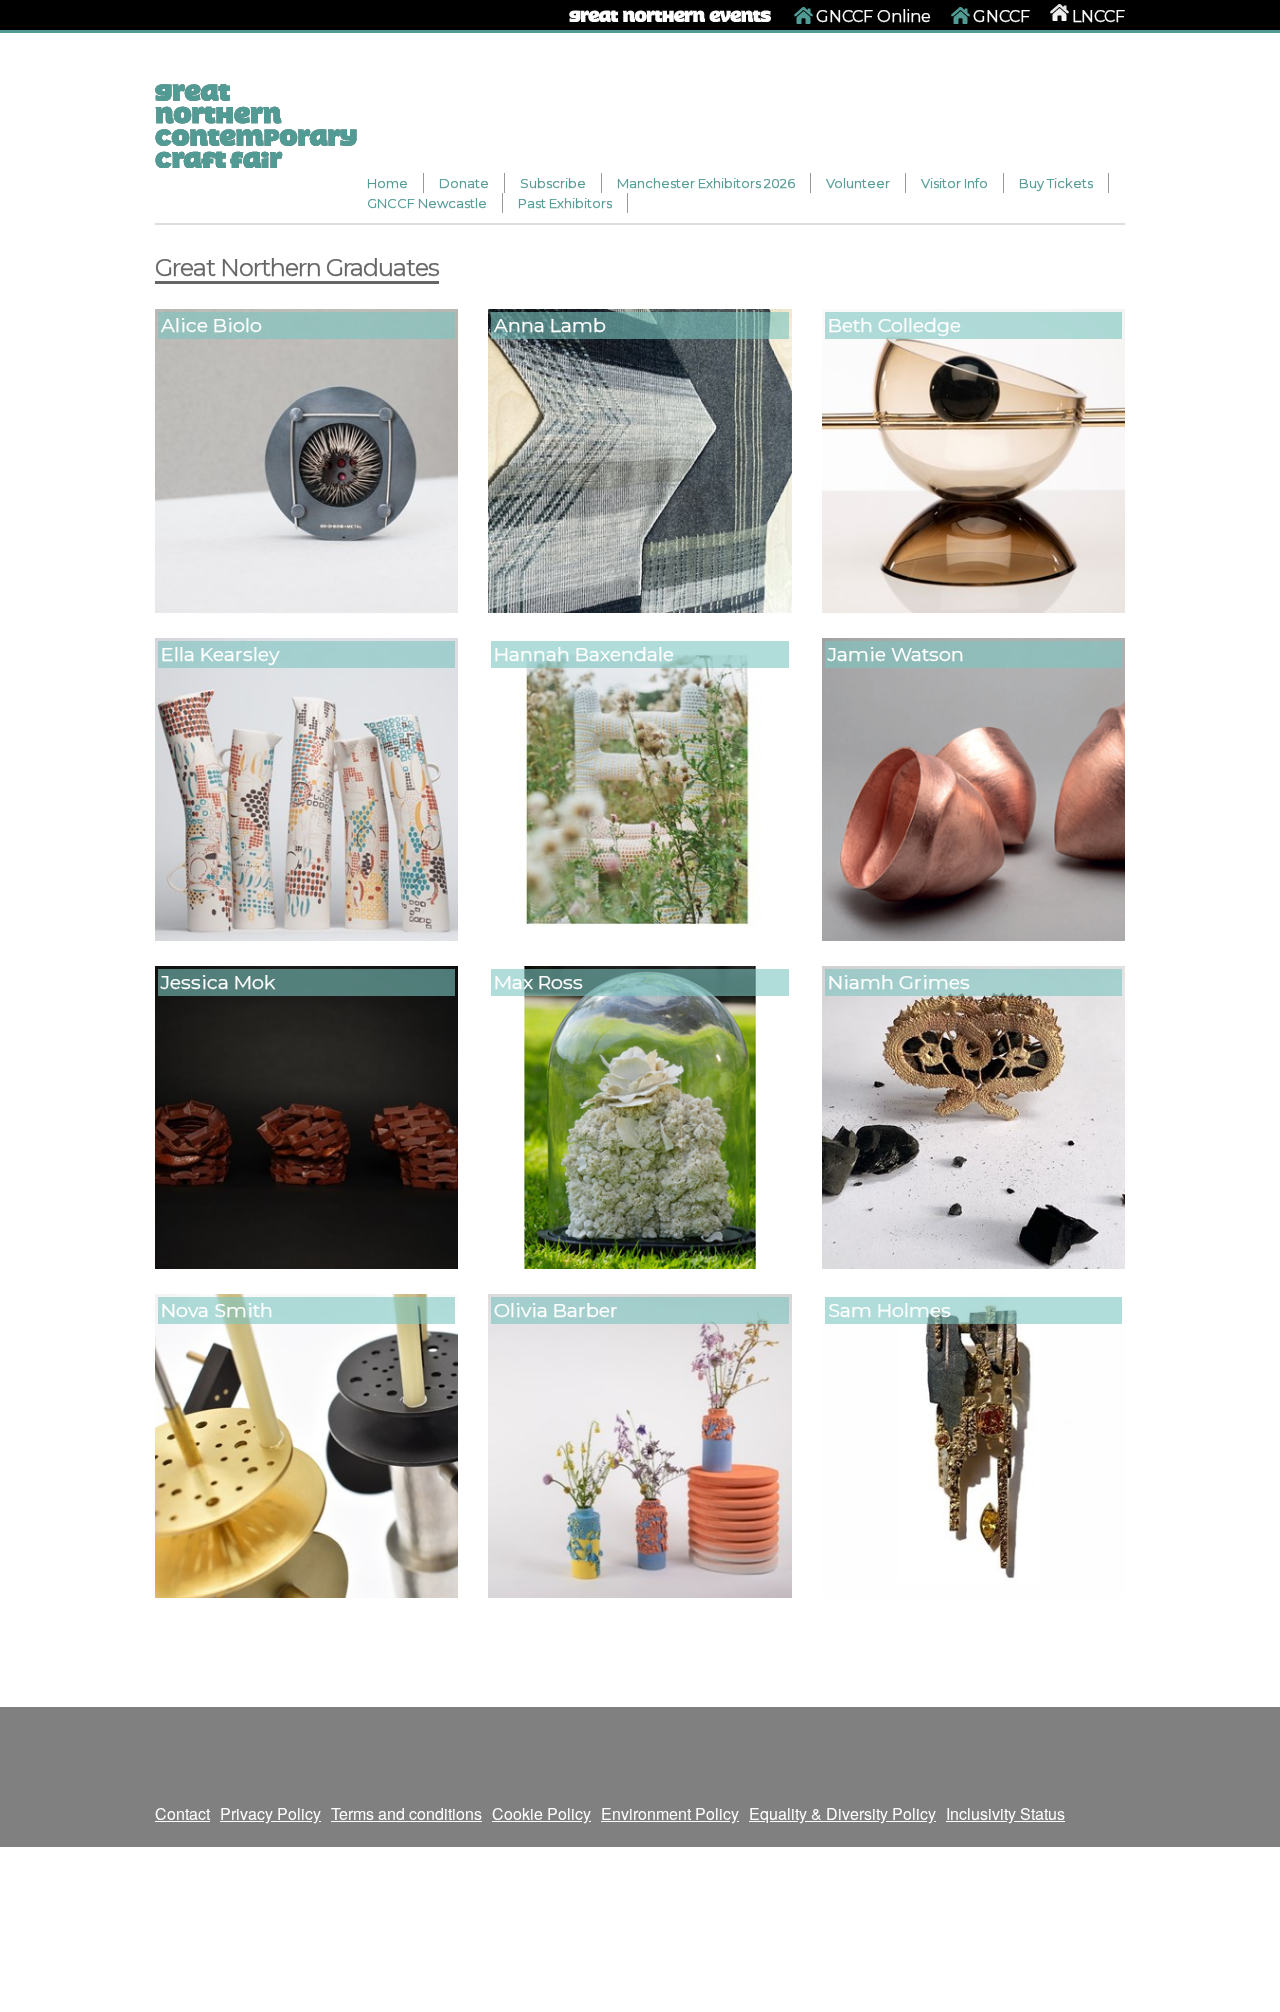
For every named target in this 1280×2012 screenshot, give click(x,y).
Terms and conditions (406, 1813)
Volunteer (858, 183)
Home (387, 183)
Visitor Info (954, 183)
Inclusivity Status (1005, 1813)
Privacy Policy (270, 1813)
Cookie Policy (541, 1813)
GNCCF (1001, 16)
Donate (464, 183)
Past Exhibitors (565, 203)
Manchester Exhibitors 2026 (706, 183)
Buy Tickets (1056, 183)
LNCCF (1098, 16)
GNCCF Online (873, 16)
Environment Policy (670, 1813)
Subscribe (553, 183)
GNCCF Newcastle (427, 203)
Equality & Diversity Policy (842, 1813)
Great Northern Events (671, 13)
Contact (182, 1813)
